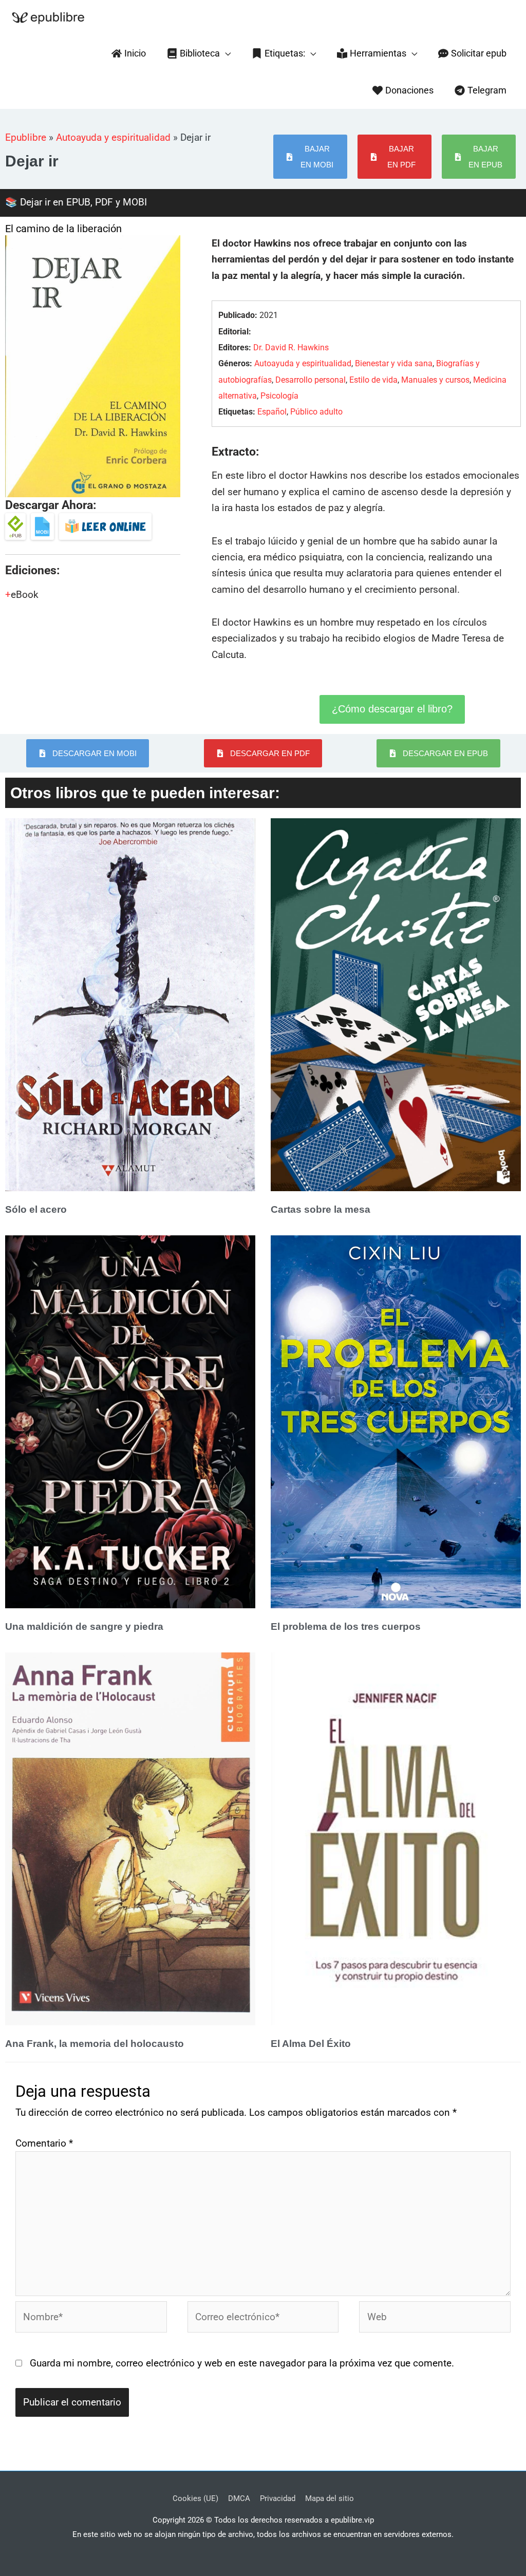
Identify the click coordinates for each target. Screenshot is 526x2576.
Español (272, 412)
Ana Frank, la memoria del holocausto (95, 2044)
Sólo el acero (36, 1209)
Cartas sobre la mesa (321, 1209)
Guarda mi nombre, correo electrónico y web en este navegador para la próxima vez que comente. (242, 2363)
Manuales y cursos (435, 380)
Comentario (44, 2143)
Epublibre (26, 137)
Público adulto (316, 412)
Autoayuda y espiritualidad (113, 137)
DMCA (239, 2498)
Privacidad (278, 2498)
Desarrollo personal (311, 380)
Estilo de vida (373, 380)
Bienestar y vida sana (394, 363)
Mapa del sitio (330, 2498)
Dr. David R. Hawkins (291, 347)
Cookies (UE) (195, 2498)
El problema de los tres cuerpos (346, 1627)
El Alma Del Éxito (311, 2044)
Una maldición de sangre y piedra (84, 1627)
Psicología (279, 396)
